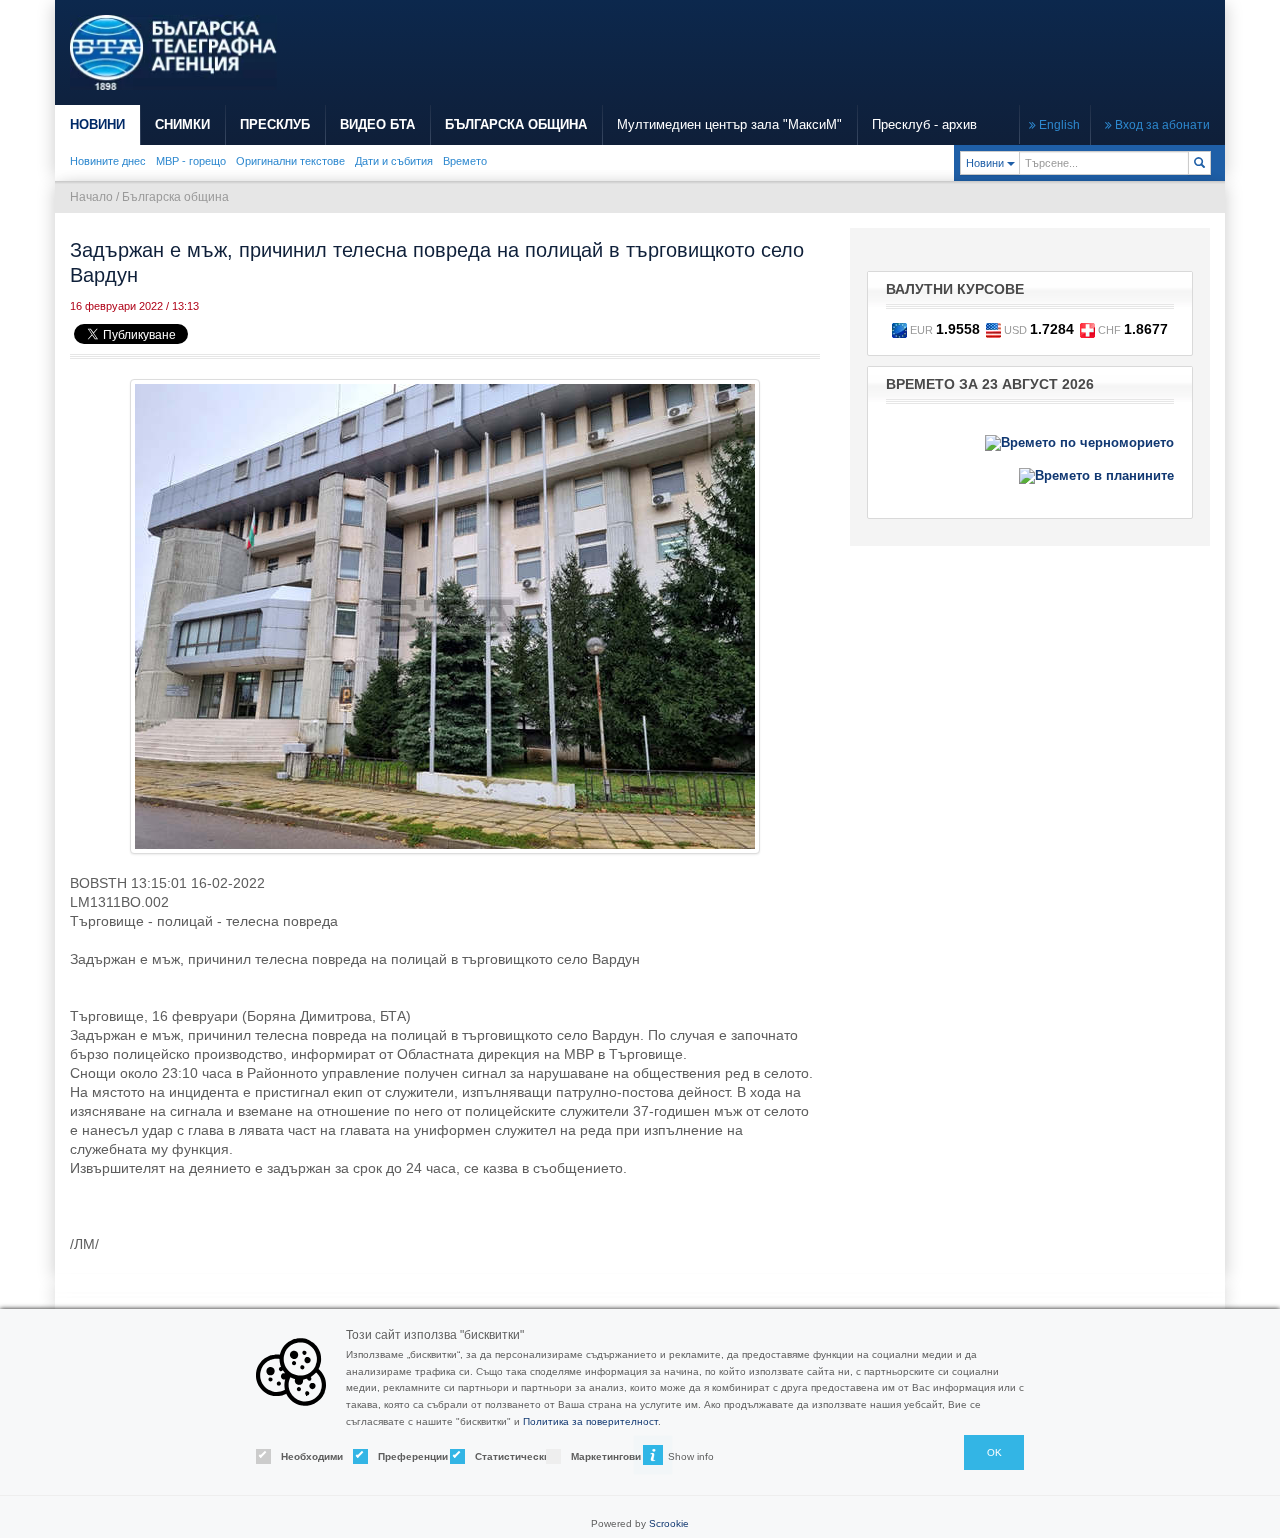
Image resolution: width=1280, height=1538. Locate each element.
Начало (91, 197)
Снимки (182, 124)
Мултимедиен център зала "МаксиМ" (729, 124)
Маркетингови (589, 1456)
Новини (97, 124)
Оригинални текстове (290, 161)
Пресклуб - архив (924, 124)
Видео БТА (377, 124)
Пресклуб (275, 124)
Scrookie (669, 1523)
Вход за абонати (1161, 125)
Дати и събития (394, 161)
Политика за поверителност (590, 1421)
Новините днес (108, 161)
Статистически (493, 1456)
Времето (465, 161)
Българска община (175, 197)
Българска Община (516, 124)
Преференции (396, 1456)
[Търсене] (1199, 163)
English (1058, 125)
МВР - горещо (191, 161)
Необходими (299, 1456)
